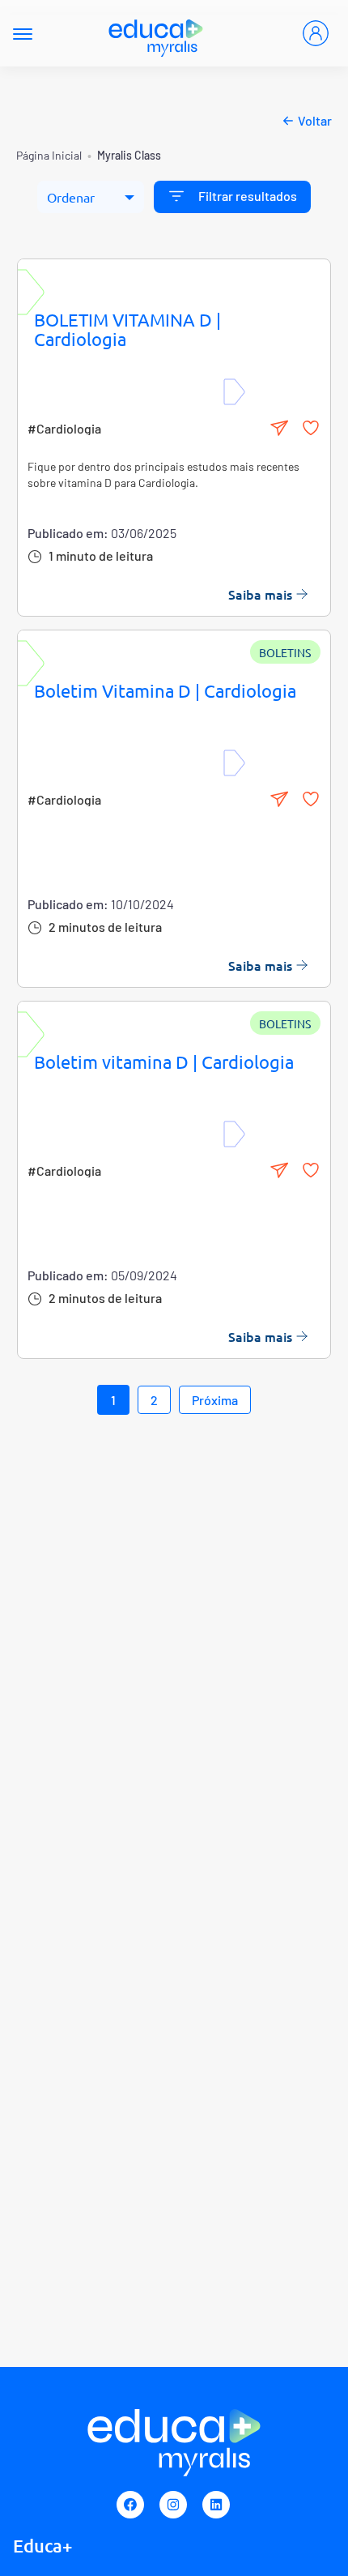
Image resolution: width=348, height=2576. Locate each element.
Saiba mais (260, 594)
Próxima (215, 1400)
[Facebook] (130, 2505)
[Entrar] (316, 33)
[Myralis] (157, 33)
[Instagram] (173, 2505)
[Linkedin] (216, 2505)
